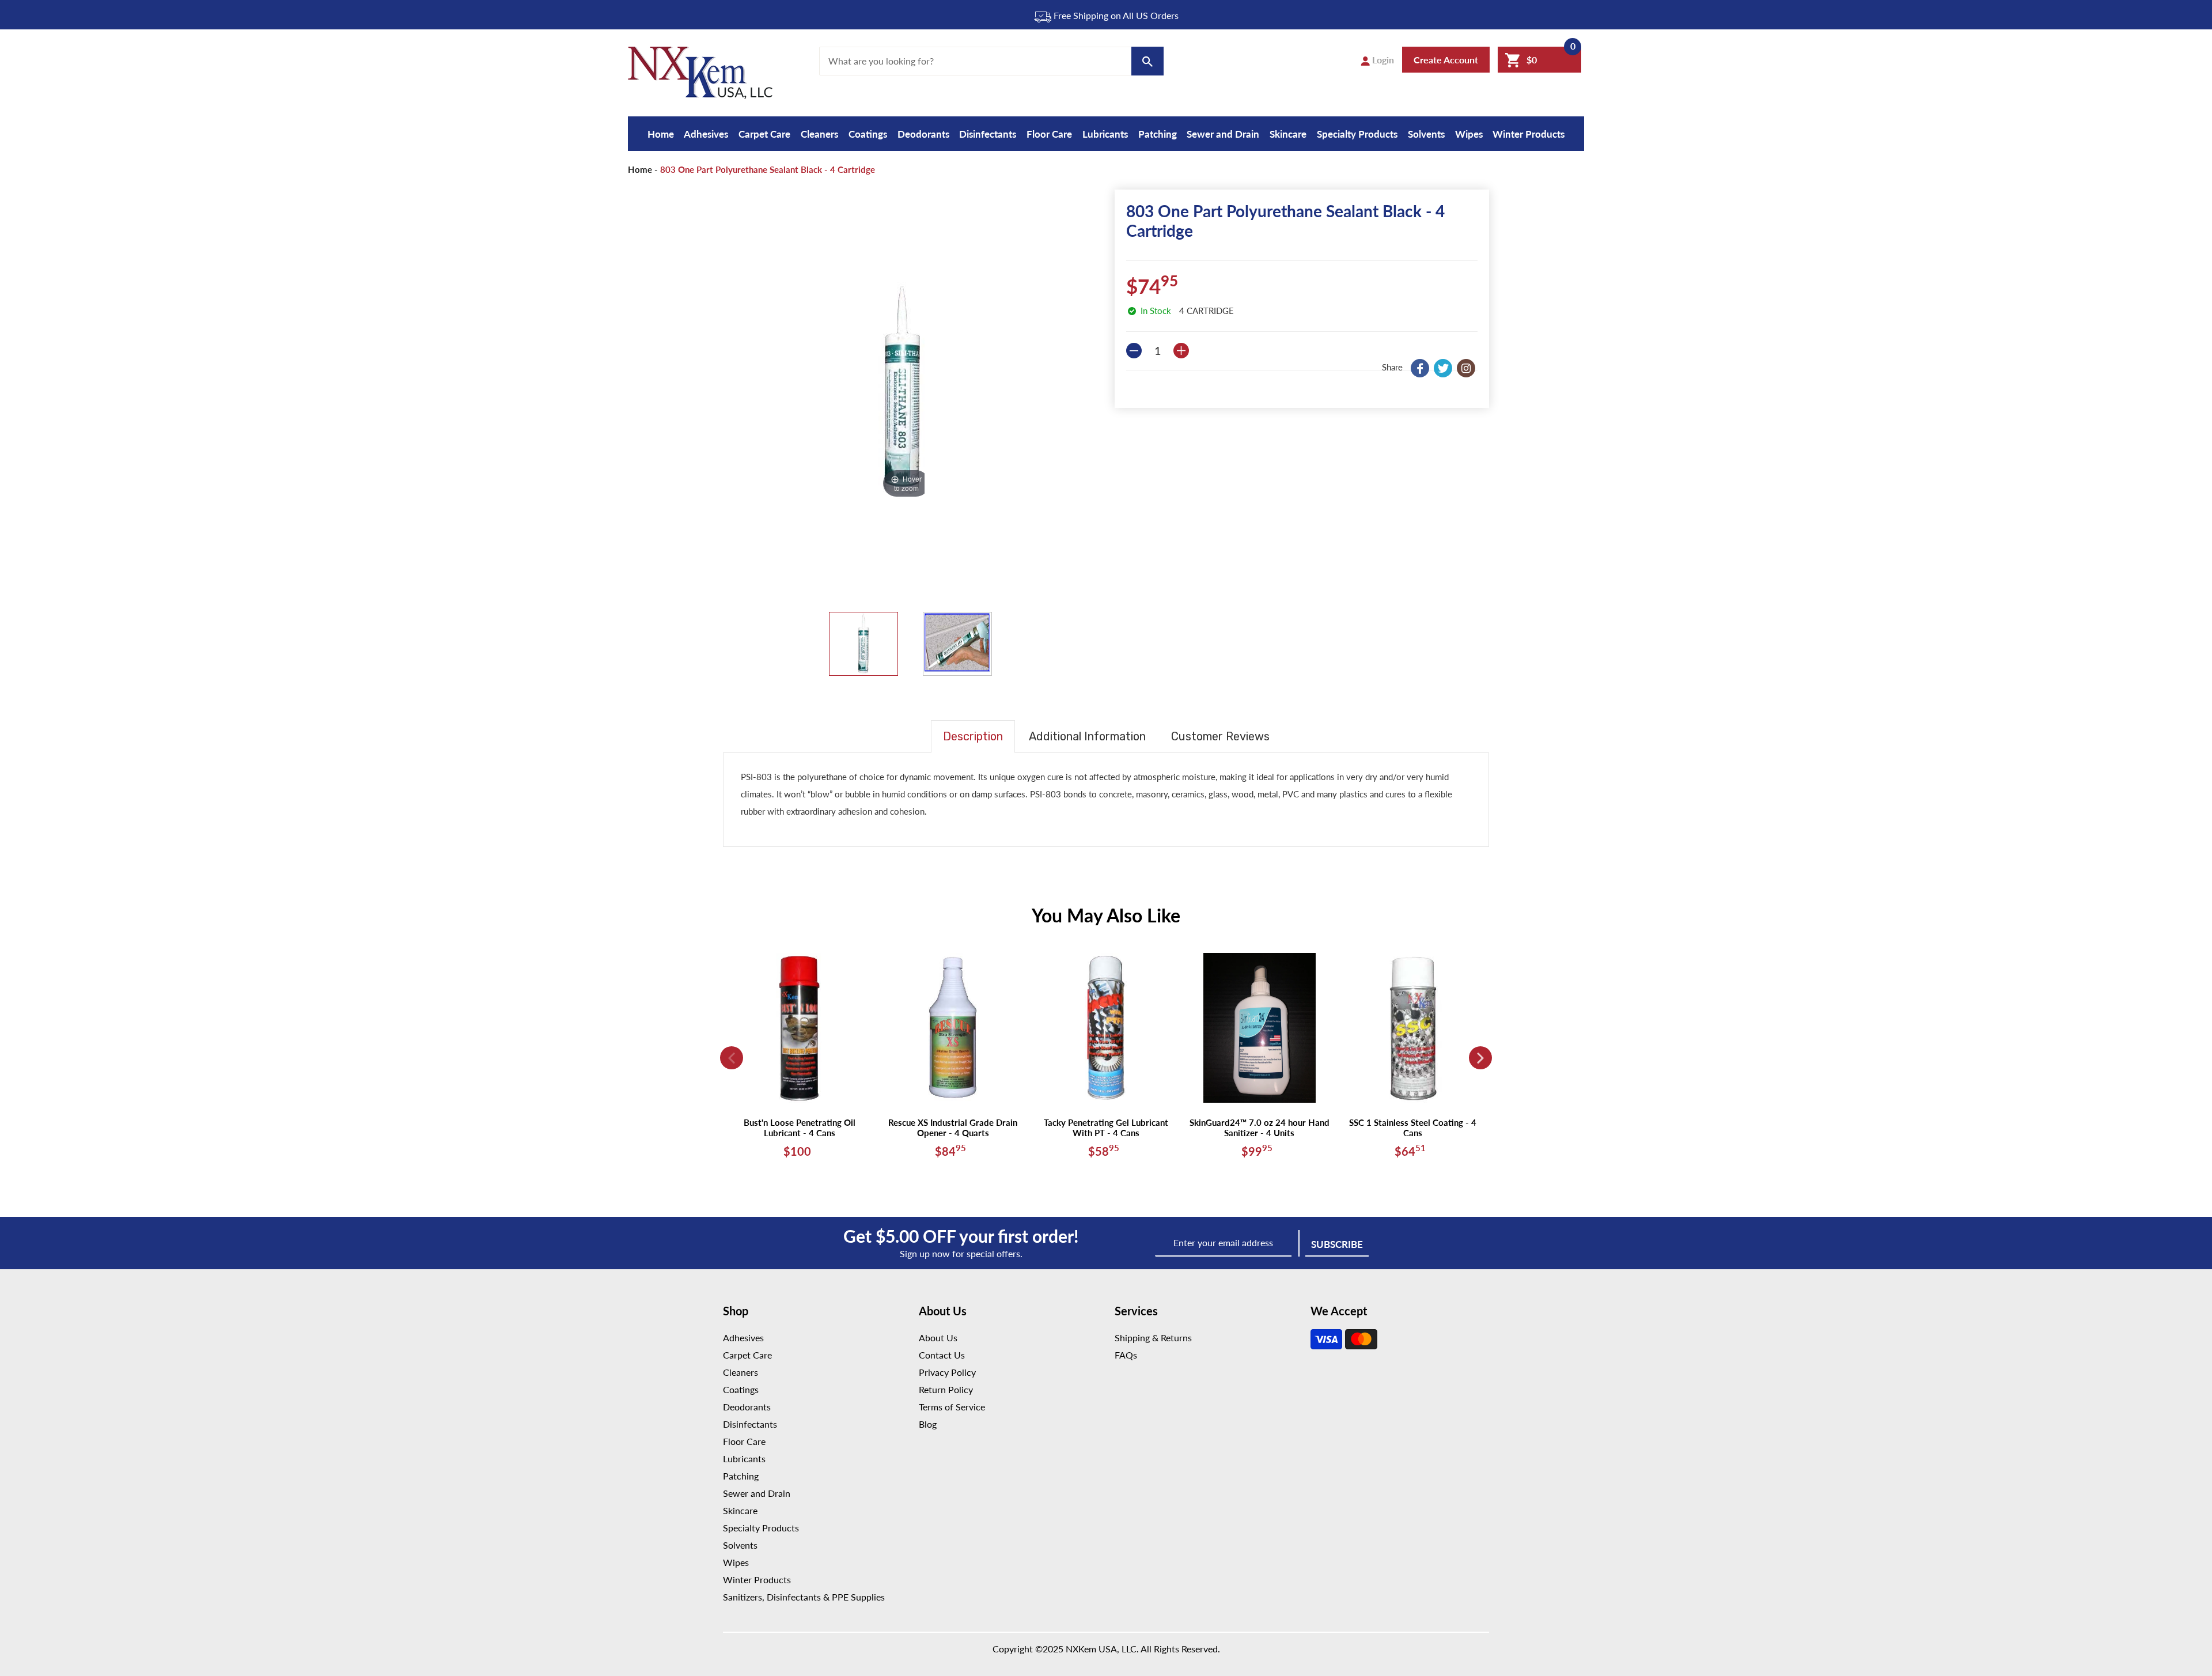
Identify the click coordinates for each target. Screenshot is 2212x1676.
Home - (643, 169)
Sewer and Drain (1223, 134)
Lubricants (1105, 134)
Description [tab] (973, 736)
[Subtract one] (1134, 351)
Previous (732, 1058)
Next (1480, 1058)
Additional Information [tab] (1087, 736)
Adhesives (706, 134)
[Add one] (1181, 351)
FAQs (1126, 1355)
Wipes (1469, 134)
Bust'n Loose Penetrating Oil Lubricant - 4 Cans (800, 1128)
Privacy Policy (947, 1372)
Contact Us (942, 1355)
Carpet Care (764, 134)
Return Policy (946, 1389)
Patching (1158, 134)
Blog (928, 1424)
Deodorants (923, 134)
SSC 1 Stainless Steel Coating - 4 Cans (1413, 1128)
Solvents (1426, 134)
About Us (938, 1338)
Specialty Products (1357, 134)
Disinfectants (988, 134)
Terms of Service (952, 1407)
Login (1382, 60)
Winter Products (1529, 134)
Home (661, 134)
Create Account (1446, 60)
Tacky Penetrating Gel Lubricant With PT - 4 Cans (1106, 1128)
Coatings (868, 134)
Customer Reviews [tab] (1220, 736)
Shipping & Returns (1153, 1338)
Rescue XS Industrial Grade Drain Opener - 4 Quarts (953, 1128)
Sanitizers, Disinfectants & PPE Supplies (804, 1597)
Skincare (1288, 134)
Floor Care (1049, 134)
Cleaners (819, 134)
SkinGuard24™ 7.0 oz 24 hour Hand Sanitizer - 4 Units (1260, 1128)
